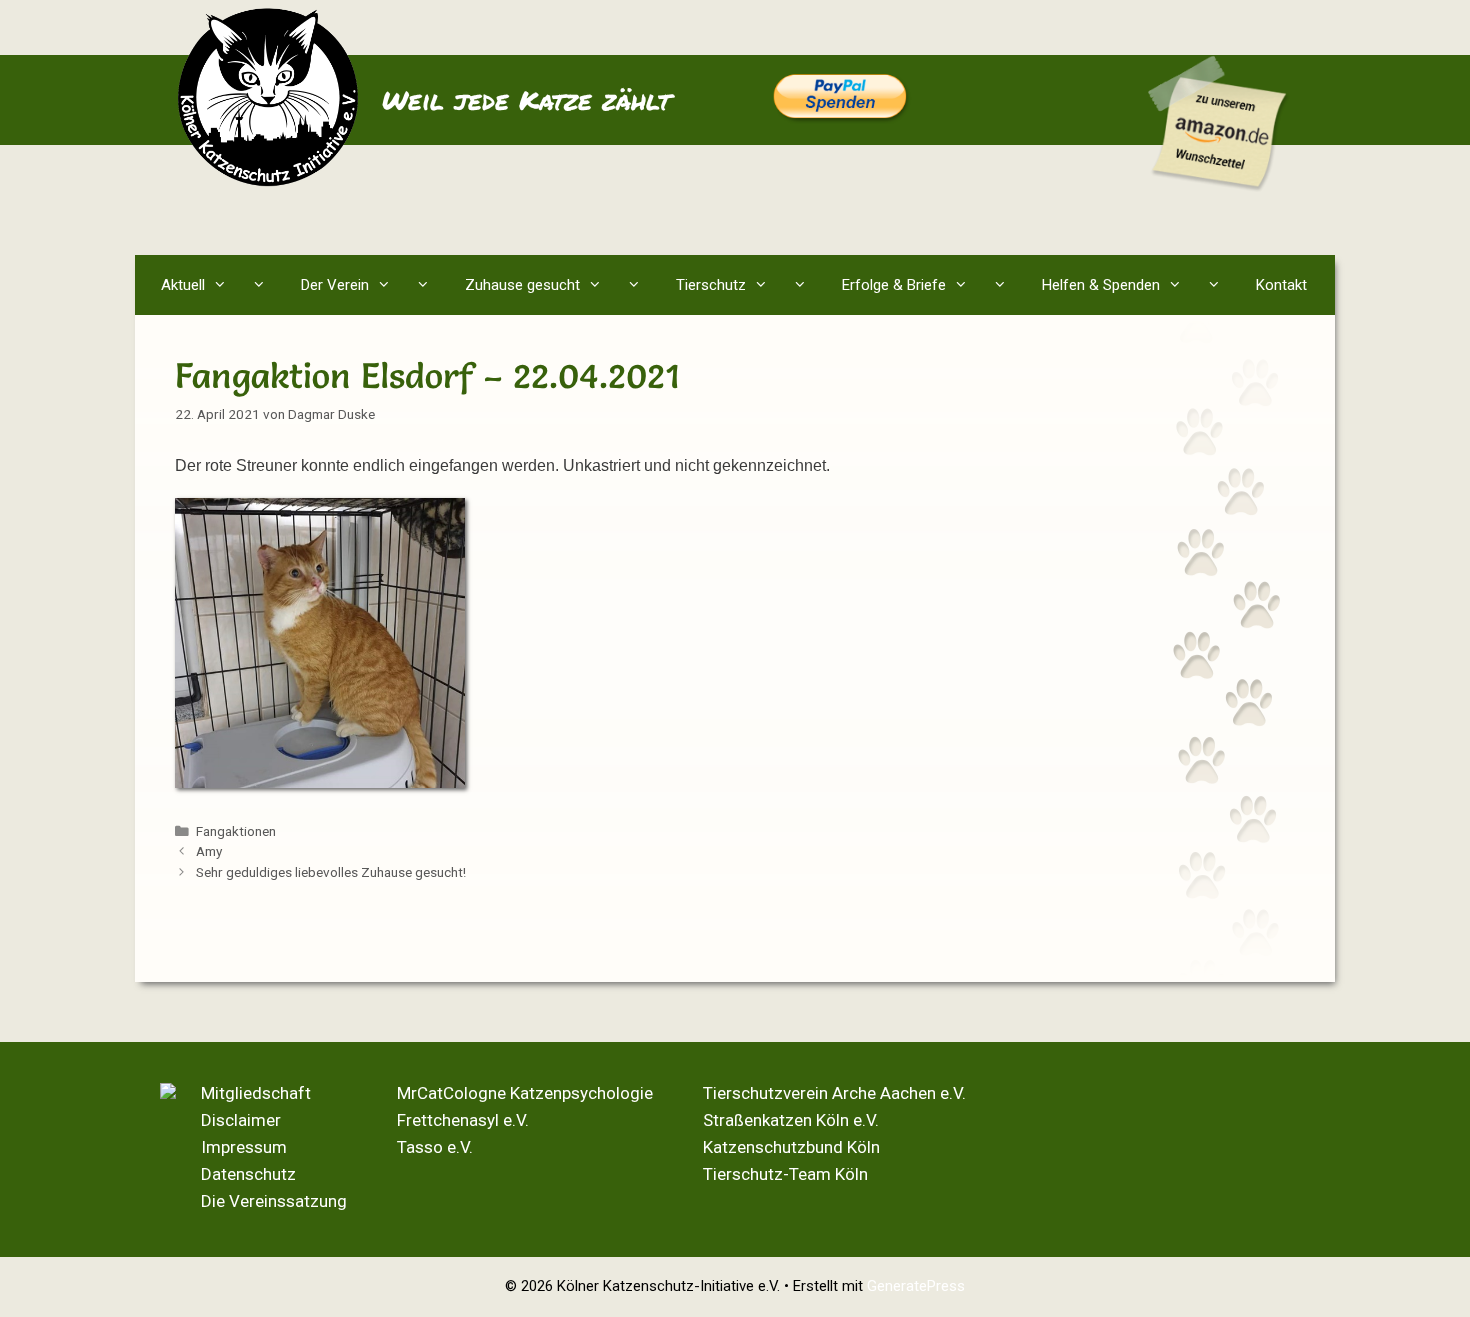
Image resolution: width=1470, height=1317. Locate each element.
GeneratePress (916, 1286)
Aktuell (183, 285)
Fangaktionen (236, 831)
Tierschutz (711, 285)
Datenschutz (248, 1174)
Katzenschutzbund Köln (791, 1147)
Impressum (244, 1147)
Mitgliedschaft (256, 1093)
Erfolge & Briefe (894, 285)
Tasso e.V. (435, 1147)
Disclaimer (241, 1120)
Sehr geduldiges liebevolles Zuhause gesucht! (331, 872)
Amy (209, 851)
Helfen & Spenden (1101, 285)
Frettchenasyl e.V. (463, 1120)
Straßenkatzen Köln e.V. (791, 1120)
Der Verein (335, 285)
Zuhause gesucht (522, 285)
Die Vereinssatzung (274, 1201)
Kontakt (1281, 285)
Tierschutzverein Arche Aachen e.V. (834, 1093)
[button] (263, 285)
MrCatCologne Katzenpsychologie (525, 1093)
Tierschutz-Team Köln (785, 1174)
